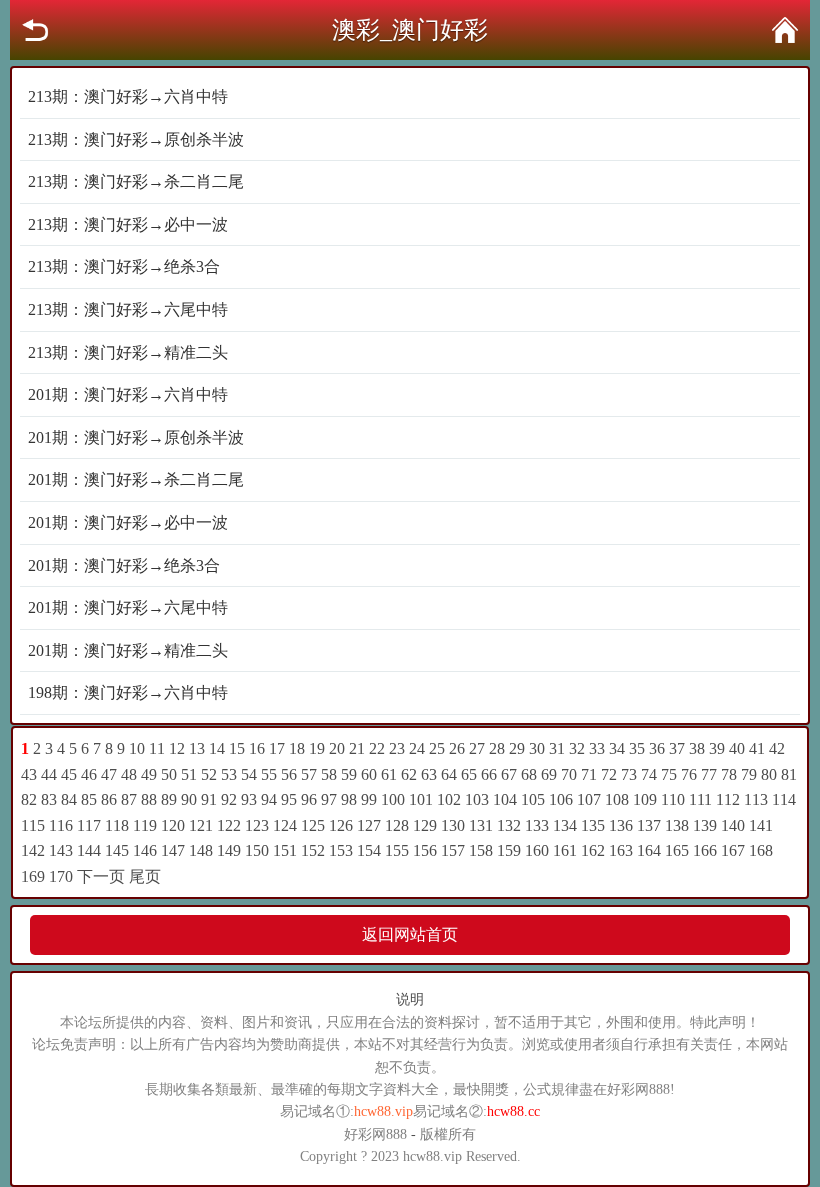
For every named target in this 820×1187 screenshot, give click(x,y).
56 (289, 774)
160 (537, 850)
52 (209, 774)
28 (497, 748)
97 (329, 799)
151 (285, 850)
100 (393, 799)
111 (700, 799)
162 (593, 850)
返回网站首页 (410, 934)
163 (621, 850)
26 (457, 748)
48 (129, 774)
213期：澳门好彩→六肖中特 (128, 96)
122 (229, 825)
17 (277, 748)
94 (269, 799)
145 (117, 850)
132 (509, 825)
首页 (785, 30)
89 (169, 799)
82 (29, 799)
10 (137, 748)
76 (689, 774)
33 (597, 748)
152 (313, 850)
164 (649, 850)
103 (477, 799)
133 (537, 825)
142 (33, 850)
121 (201, 825)
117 (89, 825)
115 (33, 825)
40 (737, 748)
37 (677, 748)
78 (729, 774)
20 (337, 748)
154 (369, 850)
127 (369, 825)
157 (453, 850)
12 (177, 748)
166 (705, 850)
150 (257, 850)
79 (749, 774)
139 (705, 825)
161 (565, 850)
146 (145, 850)
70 (569, 774)
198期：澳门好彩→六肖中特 (128, 692)
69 (549, 774)
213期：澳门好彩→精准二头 (128, 352)
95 (289, 799)
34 (617, 748)
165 (677, 850)
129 (425, 825)
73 (629, 774)
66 (489, 774)
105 (533, 799)
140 (733, 825)
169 (33, 876)
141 (761, 825)
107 (589, 799)
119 (145, 825)
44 (49, 774)
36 (657, 748)
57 (309, 774)
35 (637, 748)
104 (505, 799)
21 (357, 748)
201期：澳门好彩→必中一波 (128, 522)
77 (709, 774)
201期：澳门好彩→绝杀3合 (124, 565)
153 (341, 850)
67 (509, 774)
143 (61, 850)
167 (733, 850)
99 (369, 799)
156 (425, 850)
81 (789, 774)
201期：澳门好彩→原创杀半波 (136, 437)
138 (677, 825)
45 (69, 774)
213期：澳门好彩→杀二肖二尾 (136, 181)
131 (481, 825)
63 (429, 774)
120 (173, 825)
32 (577, 748)
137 (649, 825)
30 (537, 748)
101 (421, 799)
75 (669, 774)
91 (209, 799)
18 (297, 748)
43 (29, 774)
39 (717, 748)
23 (397, 748)
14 (217, 748)
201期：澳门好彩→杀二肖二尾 (136, 479)
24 (417, 748)
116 (61, 825)
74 (649, 774)
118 (117, 825)
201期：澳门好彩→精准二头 (128, 650)
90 (189, 799)
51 (189, 774)
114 (784, 799)
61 (389, 774)
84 (69, 799)
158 (481, 850)
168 (761, 850)
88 (149, 799)
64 (449, 774)
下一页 (101, 876)
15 (237, 748)
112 (728, 799)
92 (229, 799)
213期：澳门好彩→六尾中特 (128, 309)
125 (313, 825)
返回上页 (35, 30)
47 (109, 774)
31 (557, 748)
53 (229, 774)
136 (621, 825)
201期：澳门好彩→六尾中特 (128, 607)
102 (449, 799)
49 (149, 774)
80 (769, 774)
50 (169, 774)
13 (197, 748)
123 (257, 825)
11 (157, 748)
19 (317, 748)
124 (285, 825)
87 (129, 799)
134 (565, 825)
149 (229, 850)
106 (561, 799)
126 (341, 825)
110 (673, 799)
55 (269, 774)
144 (89, 850)
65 (469, 774)
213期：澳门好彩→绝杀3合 (124, 266)
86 (109, 799)
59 (349, 774)
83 (49, 799)
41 (757, 748)
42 (777, 748)
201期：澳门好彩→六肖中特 (128, 394)
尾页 (145, 876)
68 (529, 774)
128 (397, 825)
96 (309, 799)
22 (377, 748)
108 (617, 799)
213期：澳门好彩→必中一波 (128, 224)
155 (397, 850)
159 (509, 850)
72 (609, 774)
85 (89, 799)
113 (756, 799)
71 (589, 774)
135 (593, 825)
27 (477, 748)
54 (249, 774)
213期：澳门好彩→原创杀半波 (136, 139)
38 (697, 748)
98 (349, 799)
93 (249, 799)
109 (645, 799)
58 (329, 774)
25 (437, 748)
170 (61, 876)
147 (173, 850)
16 (257, 748)
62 (409, 774)
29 (517, 748)
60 (369, 774)
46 (89, 774)
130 (453, 825)
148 (201, 850)
